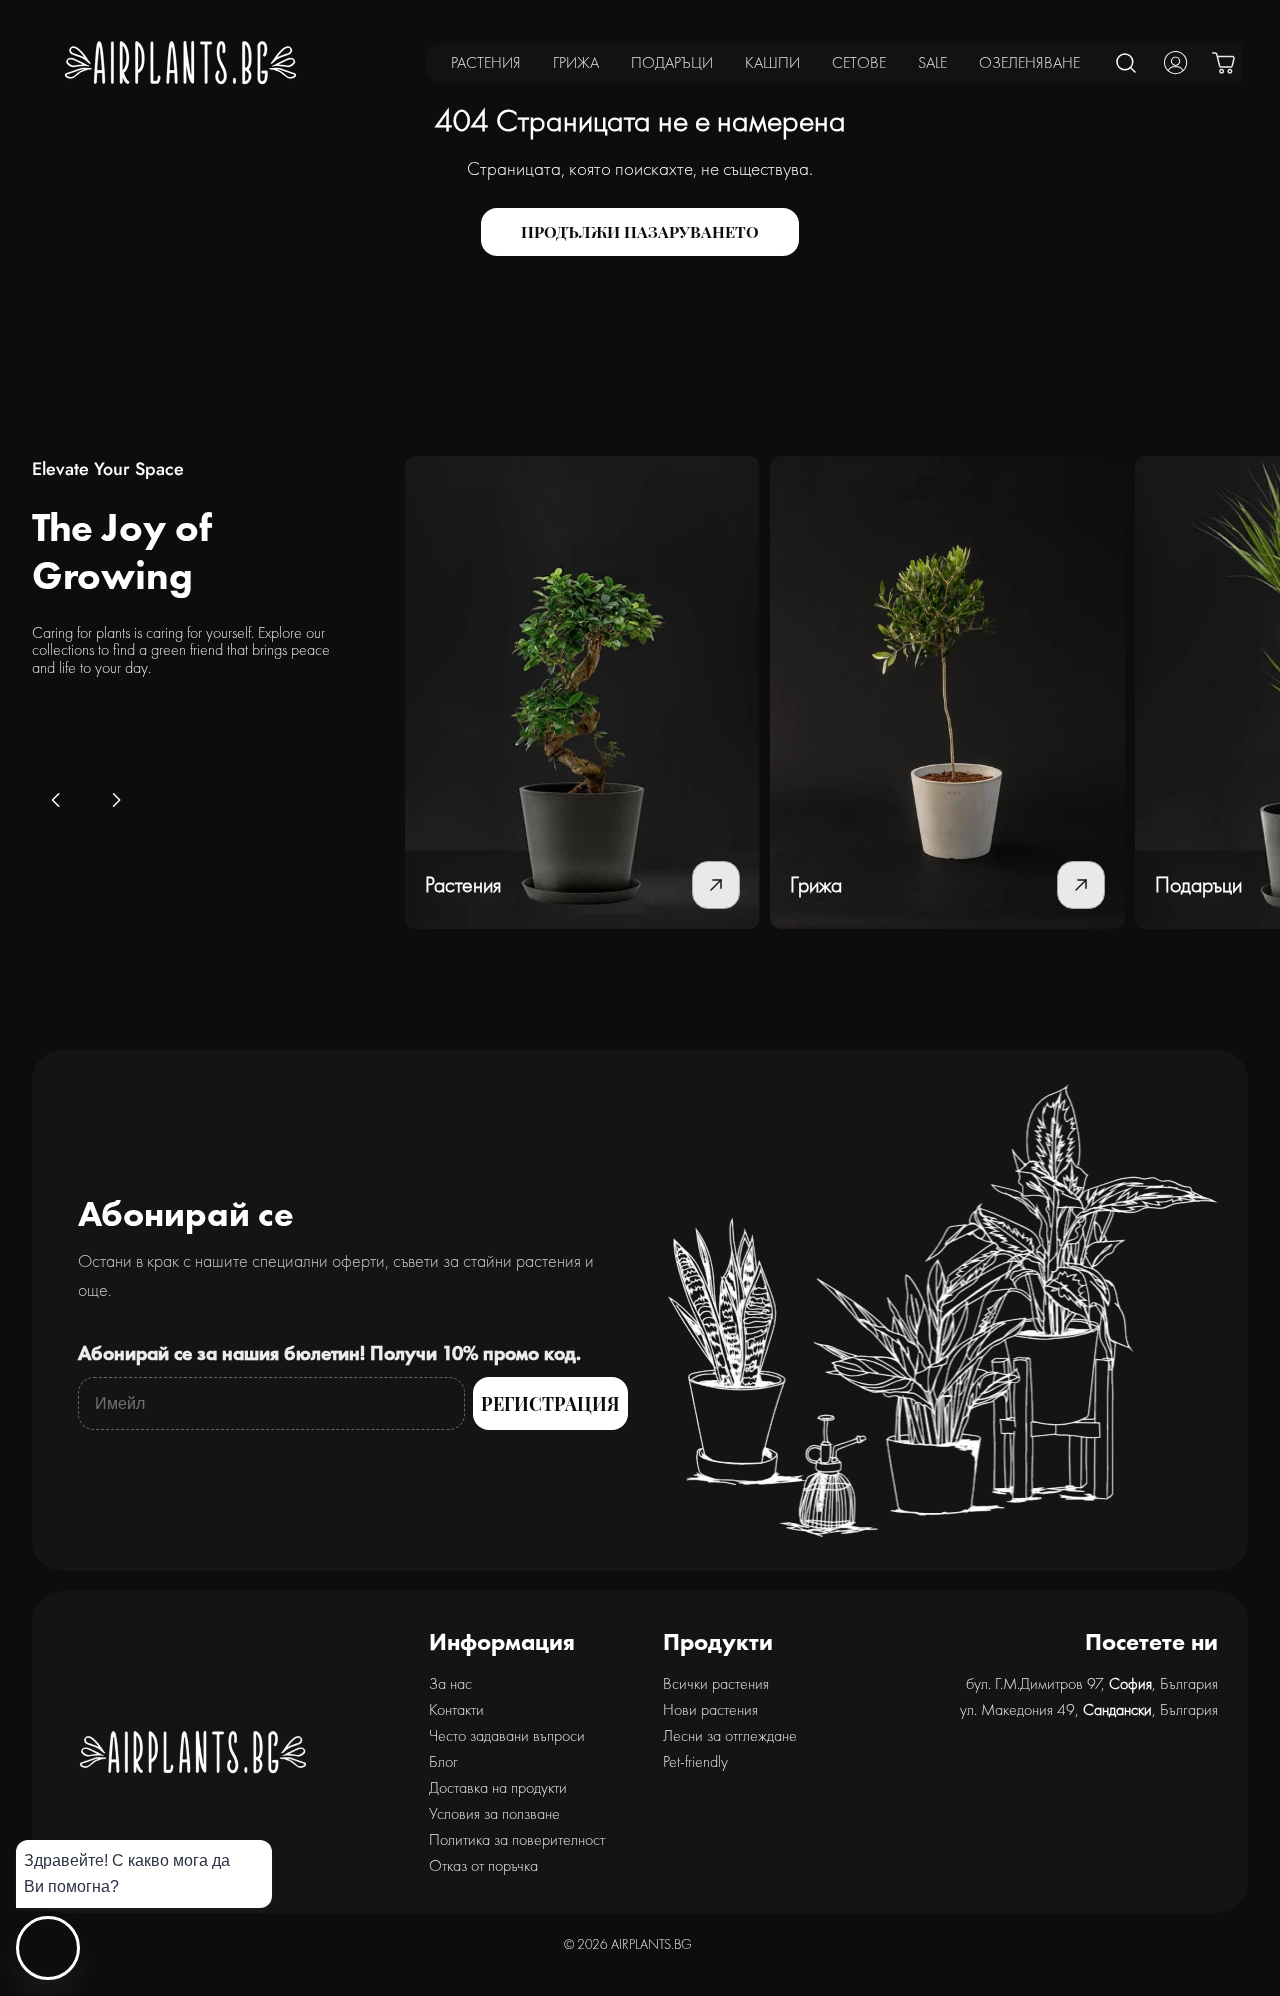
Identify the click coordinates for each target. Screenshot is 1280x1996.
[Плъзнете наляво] (56, 800)
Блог (443, 1761)
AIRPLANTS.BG (651, 1944)
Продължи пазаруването (640, 231)
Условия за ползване (494, 1813)
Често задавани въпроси (507, 1735)
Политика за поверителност (517, 1839)
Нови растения (710, 1709)
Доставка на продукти (498, 1787)
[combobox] (1127, 62)
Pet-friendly (695, 1761)
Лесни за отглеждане (730, 1735)
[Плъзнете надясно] (116, 800)
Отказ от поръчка (483, 1865)
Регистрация (550, 1404)
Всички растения (716, 1683)
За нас (450, 1683)
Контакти (456, 1709)
